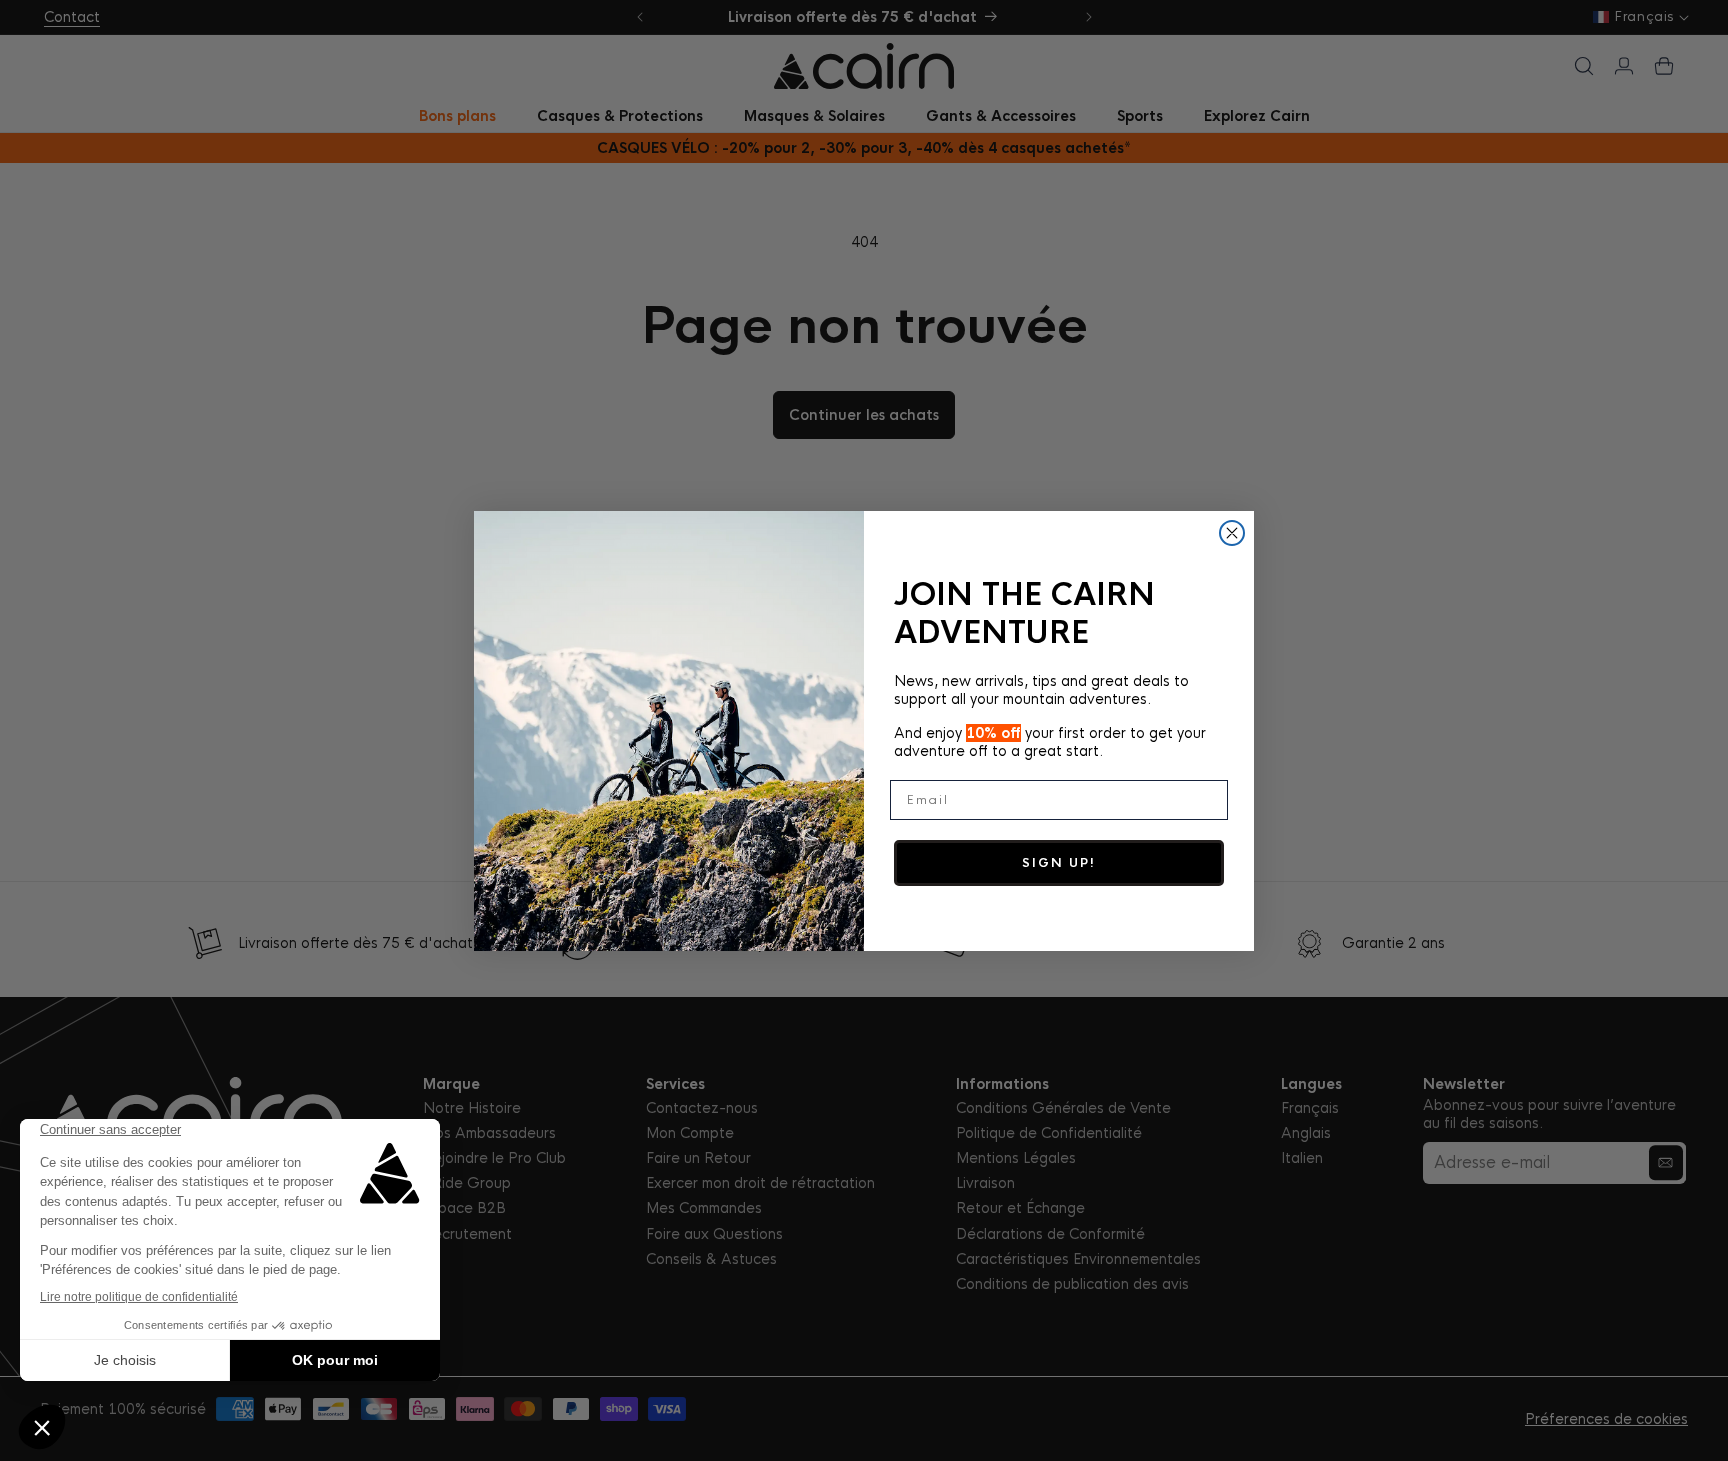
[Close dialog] (1232, 533)
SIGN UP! (1059, 863)
